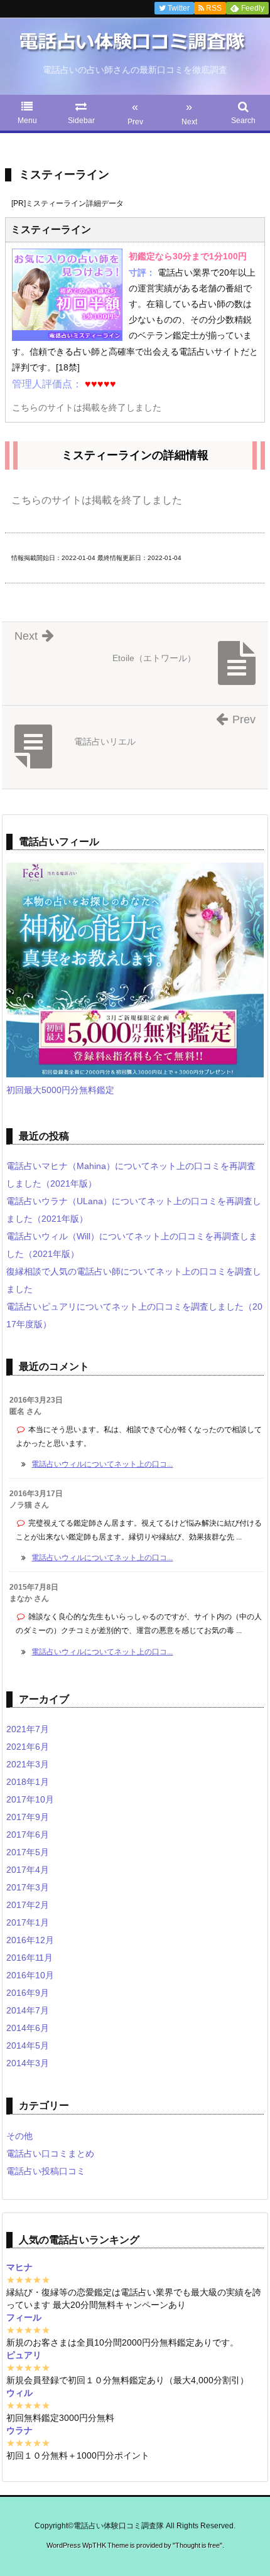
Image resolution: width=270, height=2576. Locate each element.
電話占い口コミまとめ (50, 2153)
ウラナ (19, 2430)
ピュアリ (24, 2355)
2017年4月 (28, 1870)
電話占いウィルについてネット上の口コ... (102, 1464)
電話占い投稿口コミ (46, 2171)
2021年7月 (28, 1729)
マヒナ (19, 2267)
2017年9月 (28, 1817)
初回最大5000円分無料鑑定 (60, 1090)
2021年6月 (28, 1747)
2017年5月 (28, 1852)
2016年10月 (30, 1975)
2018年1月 (28, 1782)
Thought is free (197, 2545)
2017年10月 (30, 1799)
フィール (24, 2317)
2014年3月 (28, 2063)
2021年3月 (28, 1764)
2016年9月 (28, 1993)
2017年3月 (28, 1887)
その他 (19, 2136)
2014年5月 (28, 2045)
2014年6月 (28, 2028)
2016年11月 (30, 1958)
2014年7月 (28, 2010)
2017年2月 (28, 1905)
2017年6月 (28, 1835)
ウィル (19, 2393)
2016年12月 (30, 1940)
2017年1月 (28, 1922)
